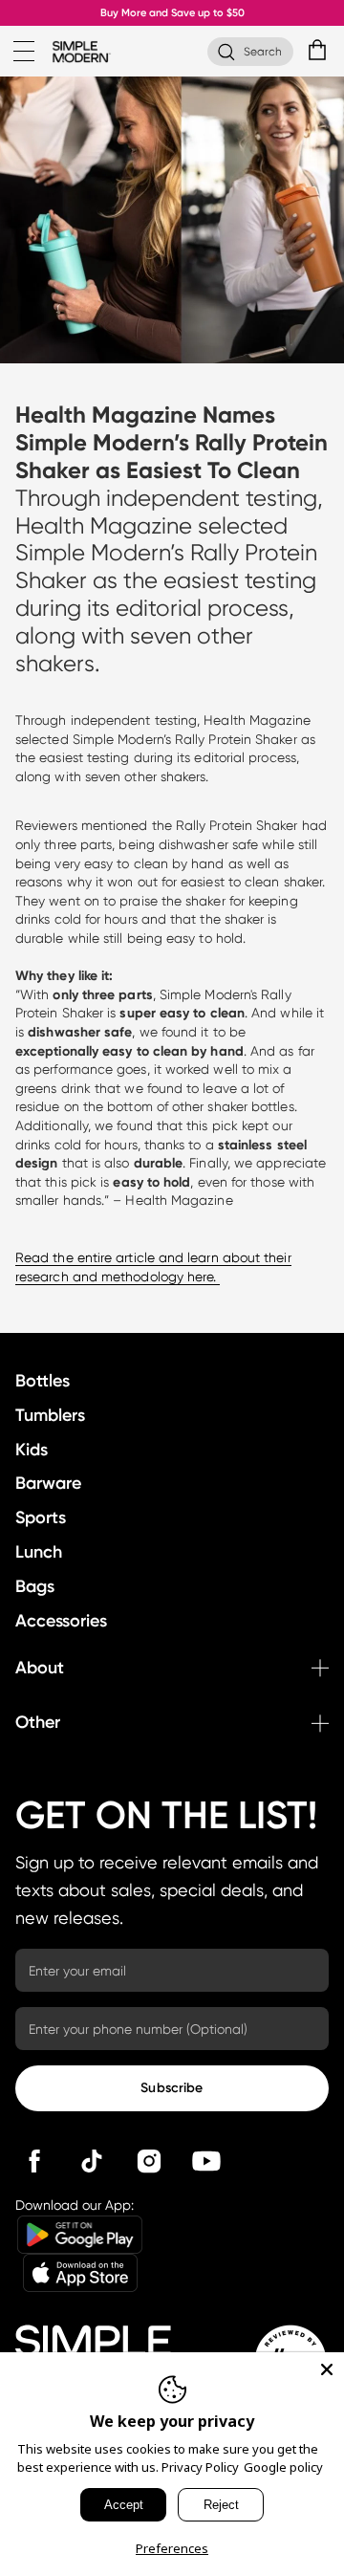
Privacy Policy (200, 2467)
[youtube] (206, 2161)
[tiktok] (92, 2161)
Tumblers (50, 1415)
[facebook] (34, 2161)
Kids (32, 1450)
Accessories (61, 1621)
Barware (48, 1483)
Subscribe (172, 2088)
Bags (35, 1586)
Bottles (43, 1381)
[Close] (327, 2369)
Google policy (283, 2467)
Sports (41, 1517)
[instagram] (149, 2161)
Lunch (39, 1552)
